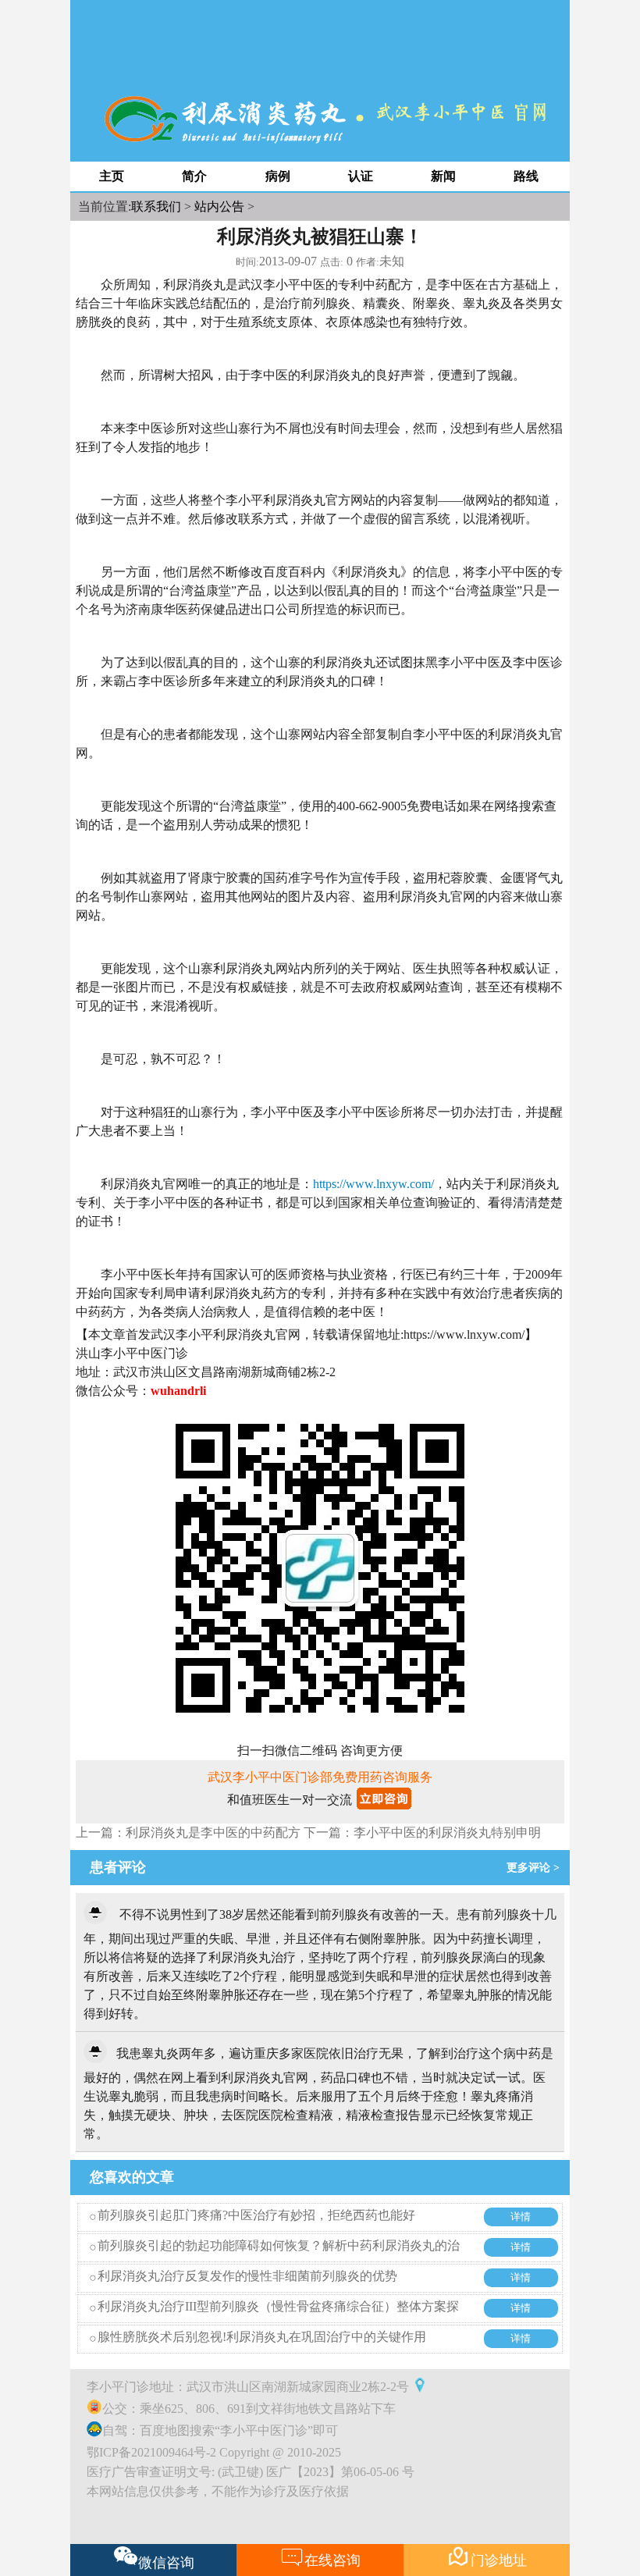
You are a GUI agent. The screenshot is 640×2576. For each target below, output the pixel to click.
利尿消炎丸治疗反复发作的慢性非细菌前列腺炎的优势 (247, 2276)
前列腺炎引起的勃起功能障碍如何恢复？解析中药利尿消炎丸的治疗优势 (279, 2257)
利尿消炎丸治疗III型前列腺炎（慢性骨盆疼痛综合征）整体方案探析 (278, 2318)
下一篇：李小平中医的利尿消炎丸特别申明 (422, 1832)
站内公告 (219, 206)
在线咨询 (320, 2556)
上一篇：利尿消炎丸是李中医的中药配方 (188, 1832)
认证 (361, 176)
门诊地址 (487, 2556)
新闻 (443, 176)
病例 (278, 176)
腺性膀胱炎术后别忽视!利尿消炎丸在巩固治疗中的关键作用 (262, 2337)
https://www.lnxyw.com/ (373, 1184)
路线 (526, 176)
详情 (521, 2217)
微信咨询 (166, 2563)
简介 (194, 176)
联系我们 (156, 206)
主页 (112, 176)
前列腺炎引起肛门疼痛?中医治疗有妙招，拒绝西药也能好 (256, 2215)
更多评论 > (536, 1868)
